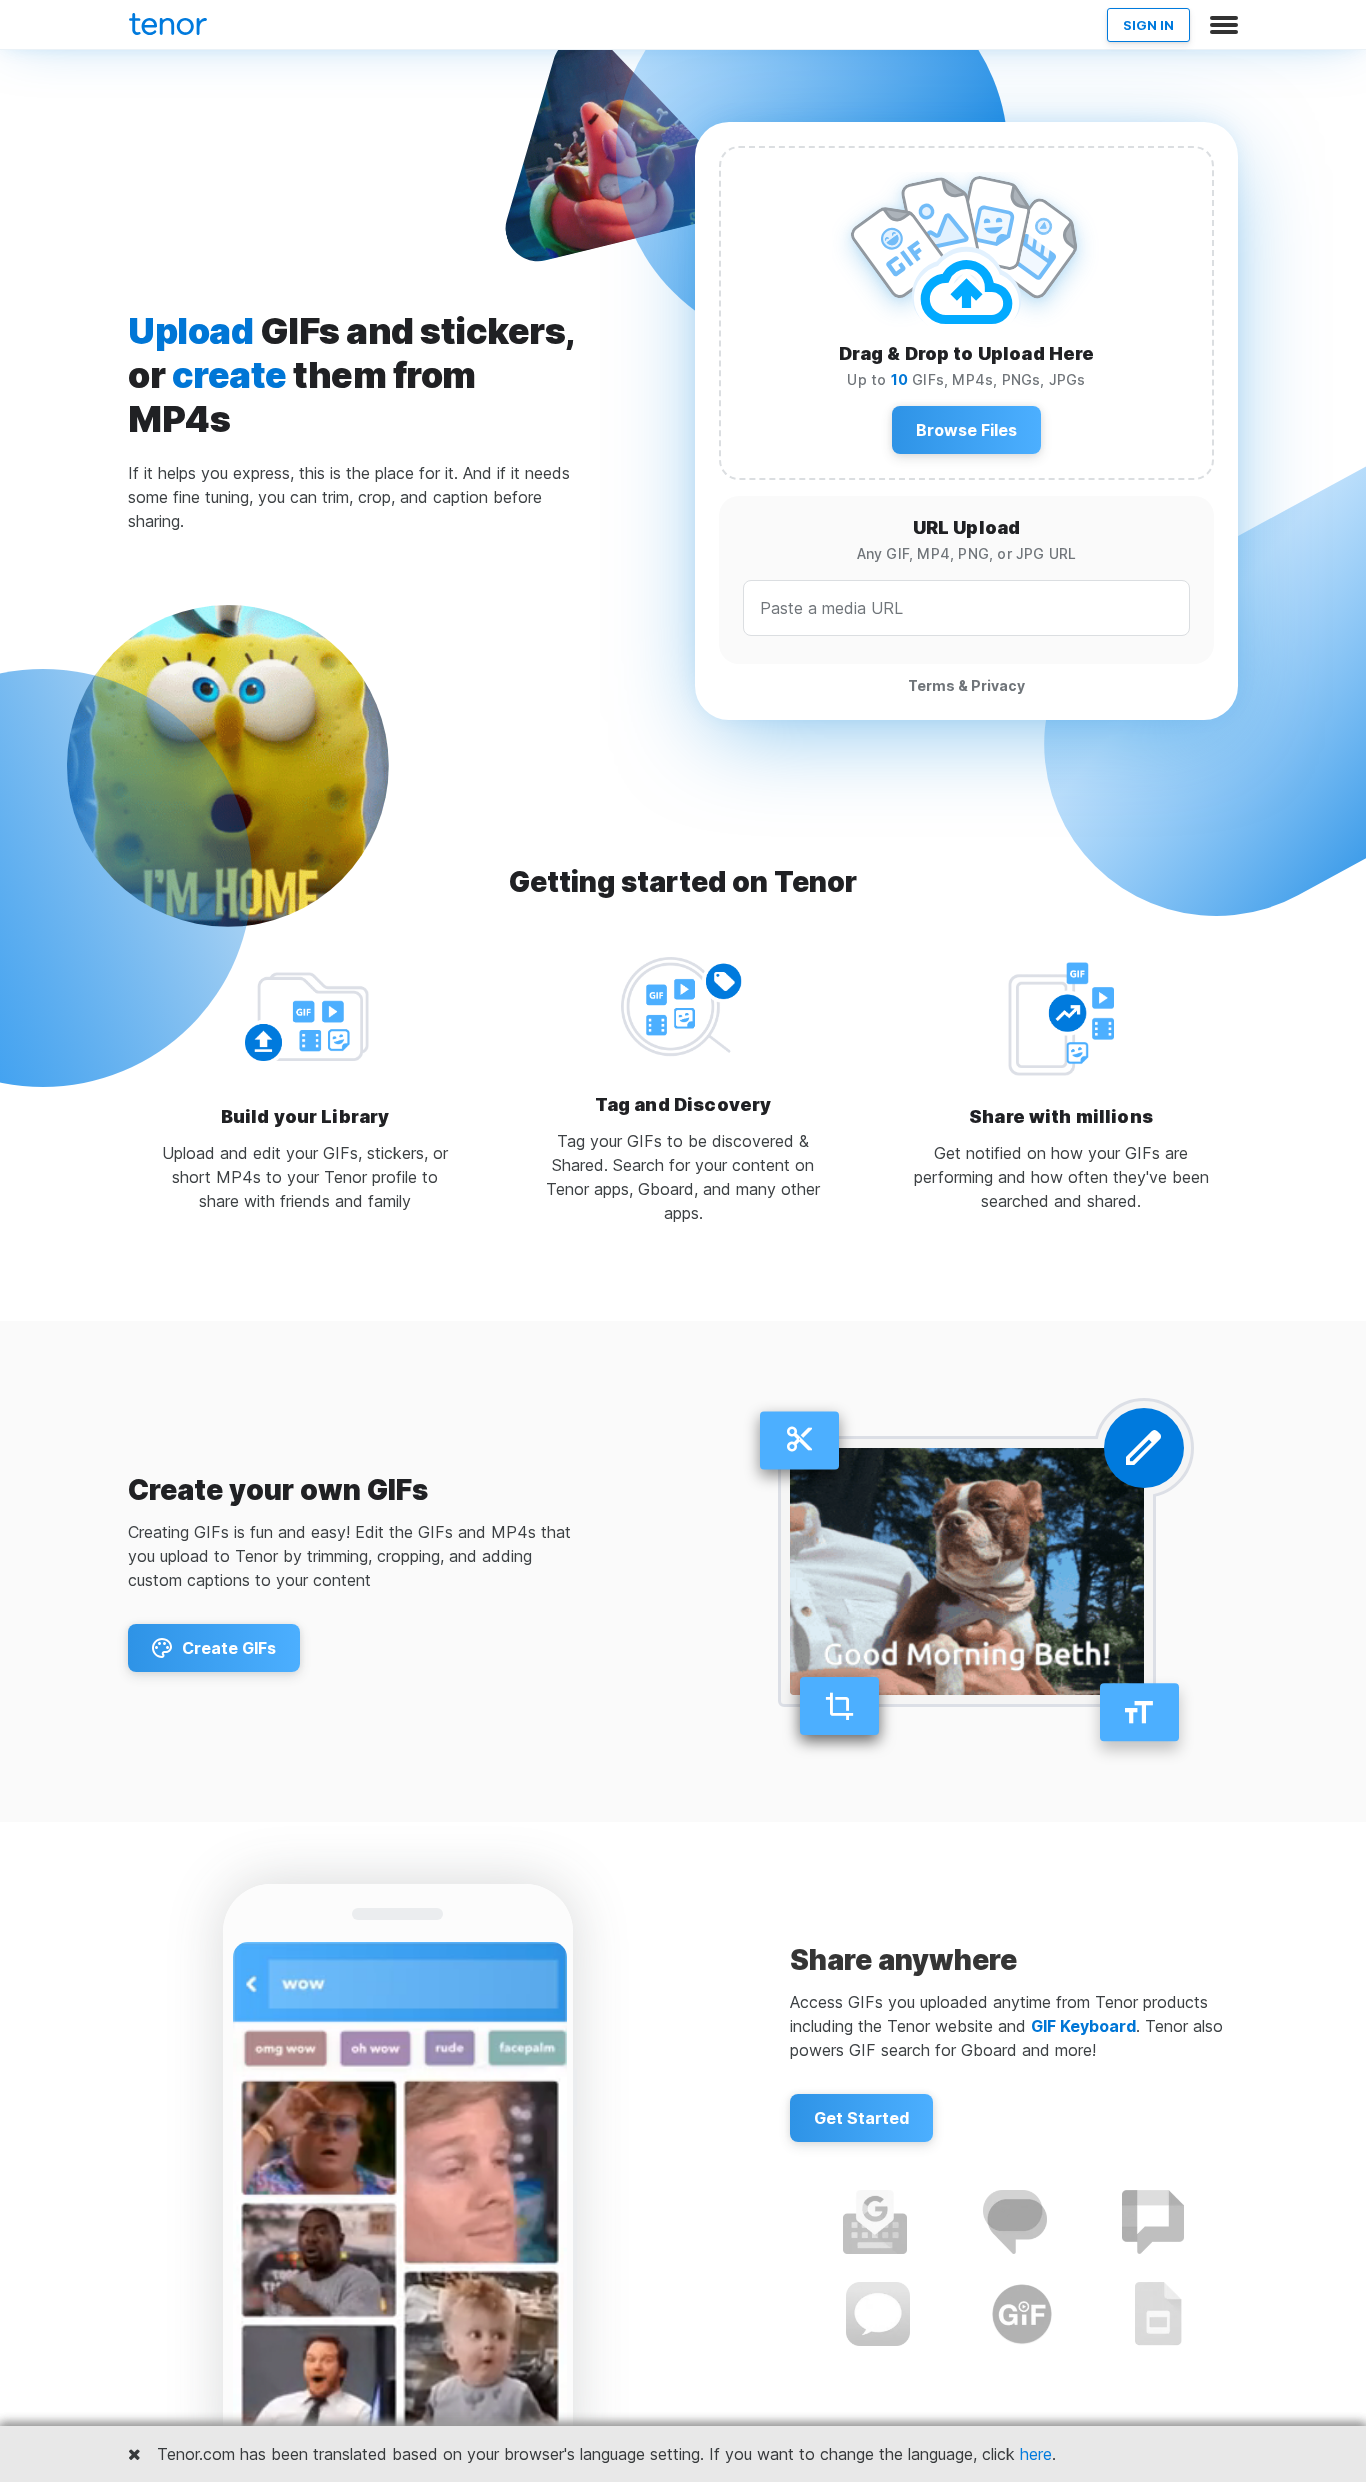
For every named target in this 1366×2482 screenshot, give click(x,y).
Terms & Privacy (966, 685)
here (1036, 2454)
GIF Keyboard (1083, 2026)
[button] (966, 430)
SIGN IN (1148, 25)
